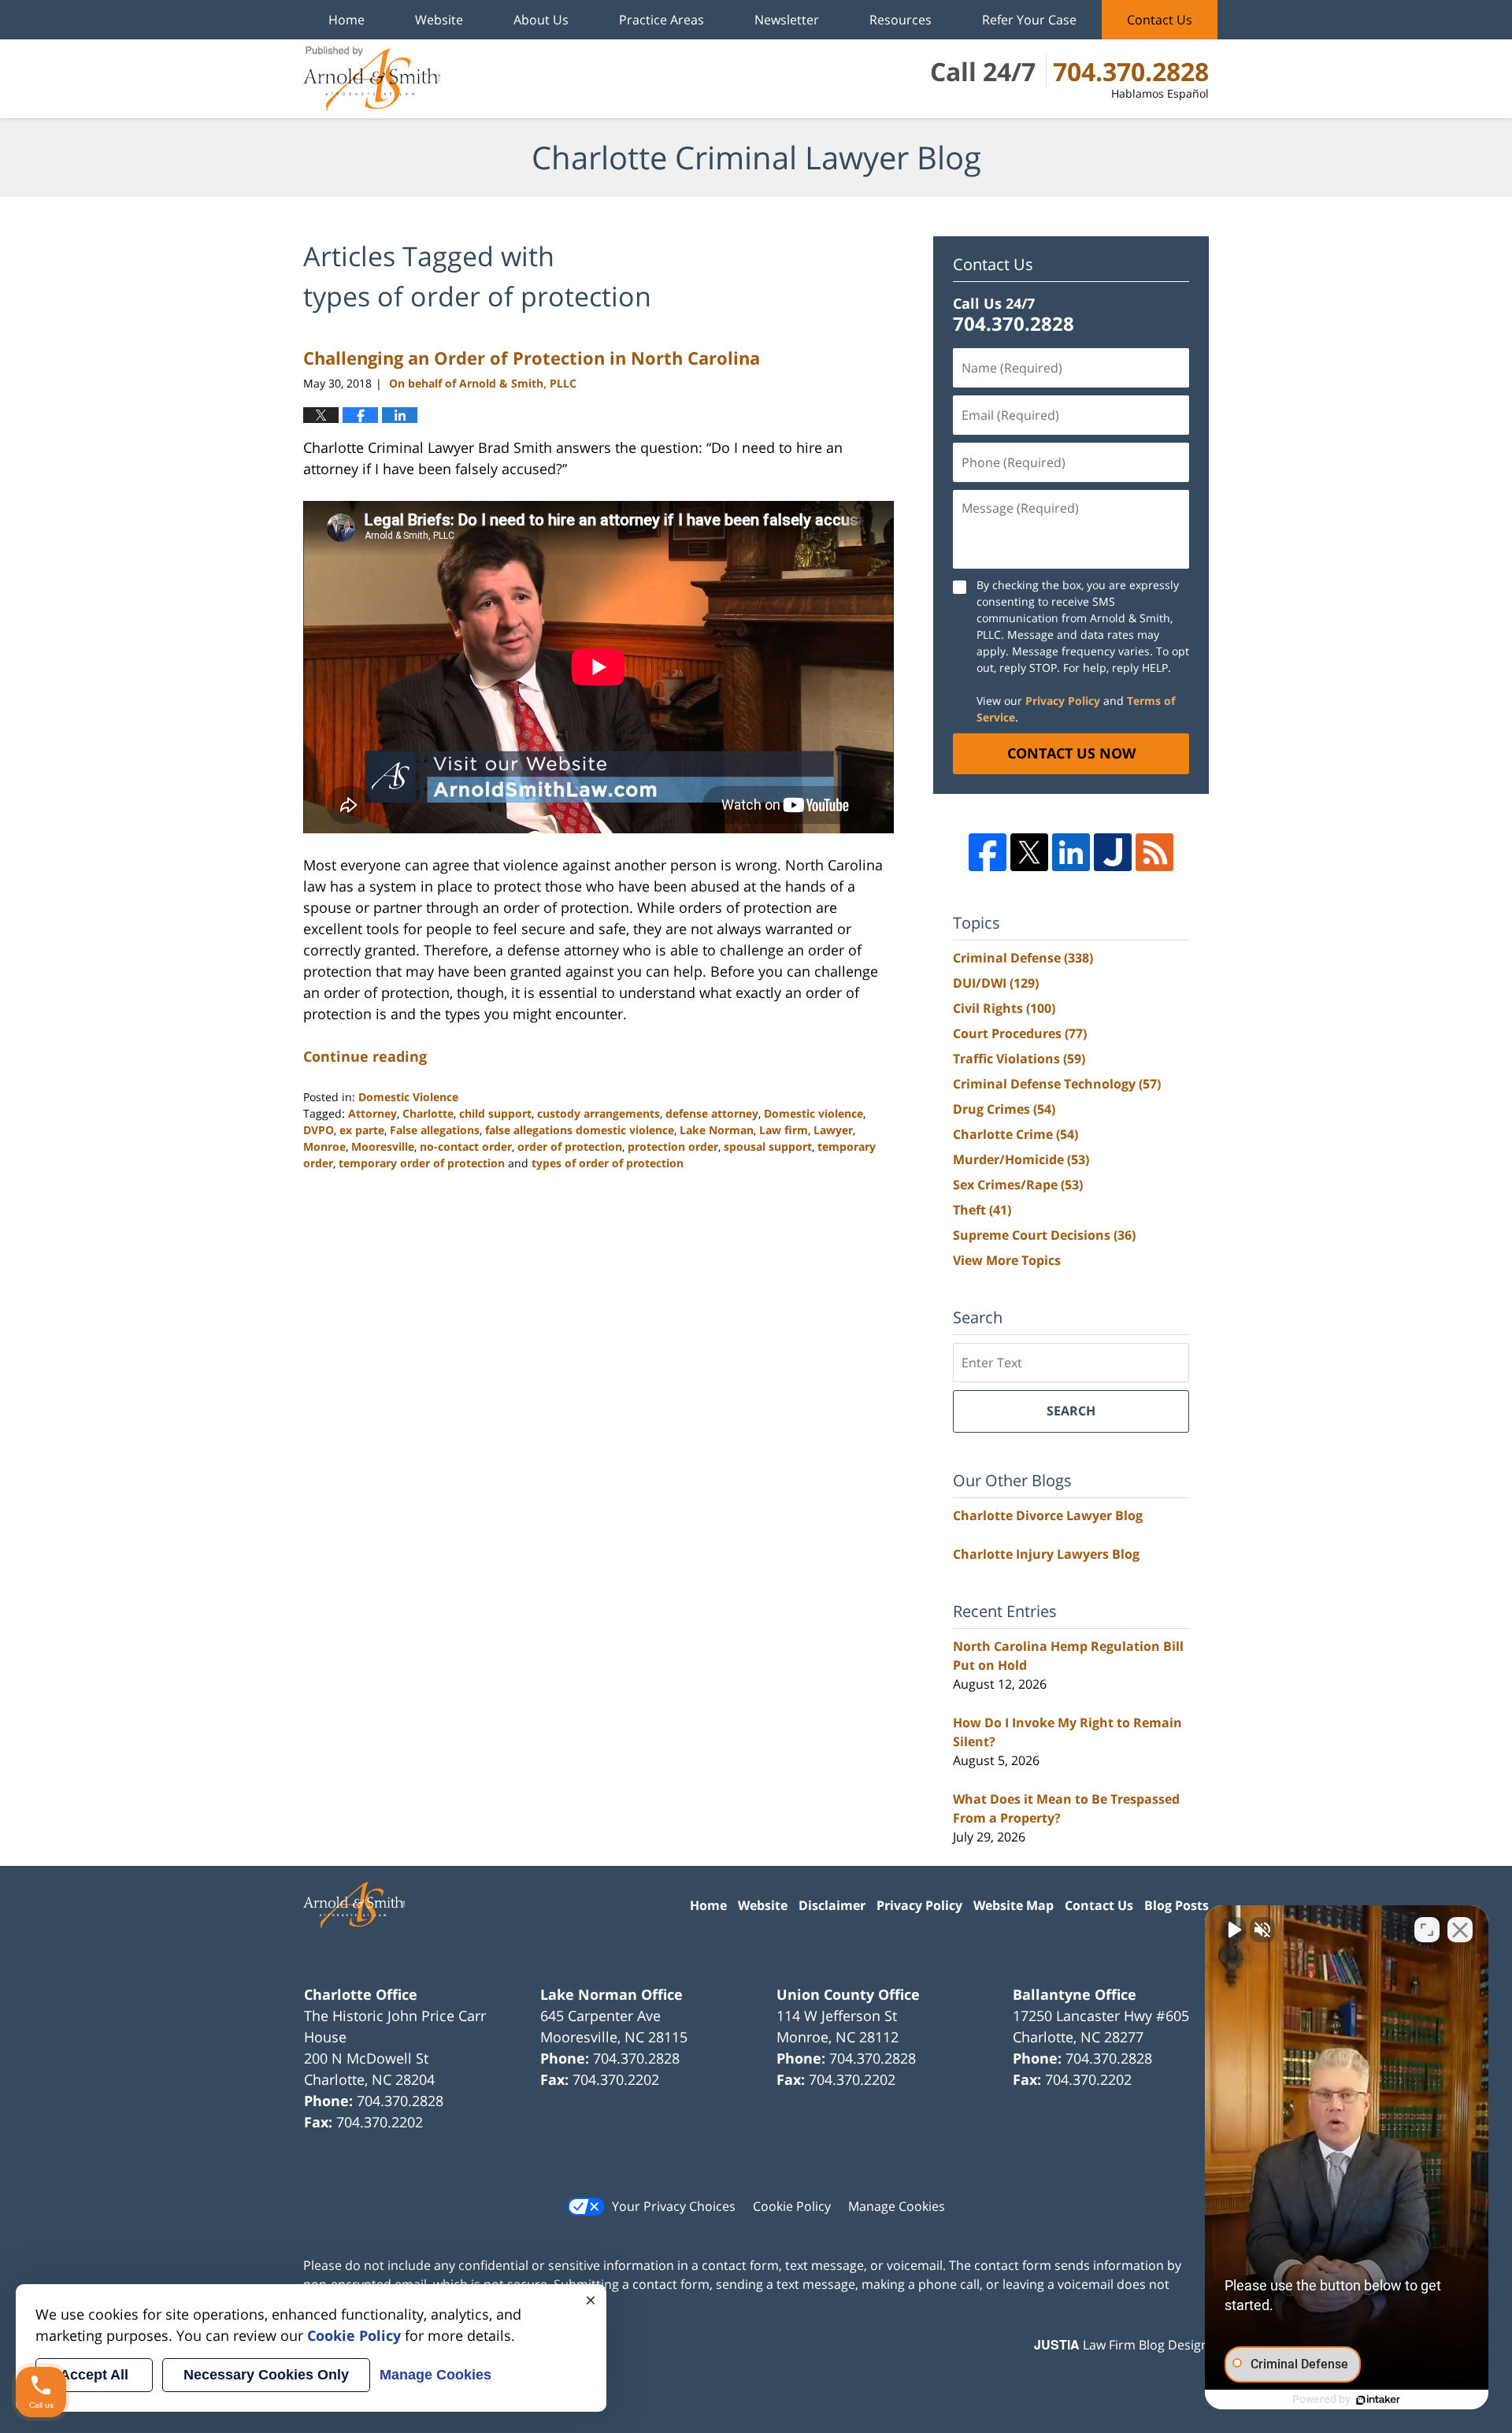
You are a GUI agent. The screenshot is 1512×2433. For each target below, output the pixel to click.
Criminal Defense (1023, 958)
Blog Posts (1177, 1905)
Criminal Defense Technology (1057, 1084)
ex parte (362, 1130)
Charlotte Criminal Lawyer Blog (372, 79)
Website (439, 20)
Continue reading (365, 1056)
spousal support (768, 1146)
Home (346, 20)
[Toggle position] (1427, 1930)
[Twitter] (1029, 852)
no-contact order (466, 1146)
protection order (673, 1146)
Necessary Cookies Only (266, 2375)
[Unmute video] (1233, 1930)
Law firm (784, 1130)
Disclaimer (832, 1905)
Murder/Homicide (1021, 1159)
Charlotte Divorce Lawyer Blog (1048, 1515)
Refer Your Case (1029, 20)
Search (1071, 1411)
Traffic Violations (1019, 1059)
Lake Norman (717, 1130)
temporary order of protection (422, 1163)
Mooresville (383, 1146)
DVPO (319, 1130)
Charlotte (428, 1113)
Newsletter (787, 20)
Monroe (324, 1146)
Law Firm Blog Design (1121, 2345)
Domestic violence (813, 1113)
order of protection (570, 1146)
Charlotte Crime (1015, 1134)
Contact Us (1160, 20)
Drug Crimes (1004, 1109)
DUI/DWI (996, 983)
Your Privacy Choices (674, 2206)
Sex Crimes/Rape (1018, 1185)
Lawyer (833, 1130)
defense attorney (712, 1113)
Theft (982, 1210)
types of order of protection (608, 1163)
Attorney (372, 1113)
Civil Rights (1004, 1008)
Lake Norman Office (611, 1994)
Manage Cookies (897, 2206)
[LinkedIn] (1071, 852)
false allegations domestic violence (580, 1130)
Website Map (1014, 1905)
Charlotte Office (361, 1994)
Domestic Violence (408, 1097)
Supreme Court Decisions (1044, 1235)
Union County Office (848, 1994)
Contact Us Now (1071, 753)
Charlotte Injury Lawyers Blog (1046, 1554)
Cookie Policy (792, 2206)
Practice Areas (661, 20)
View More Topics (1007, 1260)
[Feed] (1154, 852)
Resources (901, 20)
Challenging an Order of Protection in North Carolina (532, 358)
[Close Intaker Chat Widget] (1460, 1930)
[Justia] (1113, 852)
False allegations (435, 1130)
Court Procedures (1020, 1033)
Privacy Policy (1063, 701)
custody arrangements (598, 1113)
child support (495, 1113)
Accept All (94, 2375)
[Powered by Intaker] (1378, 2400)
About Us (541, 20)
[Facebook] (988, 852)
